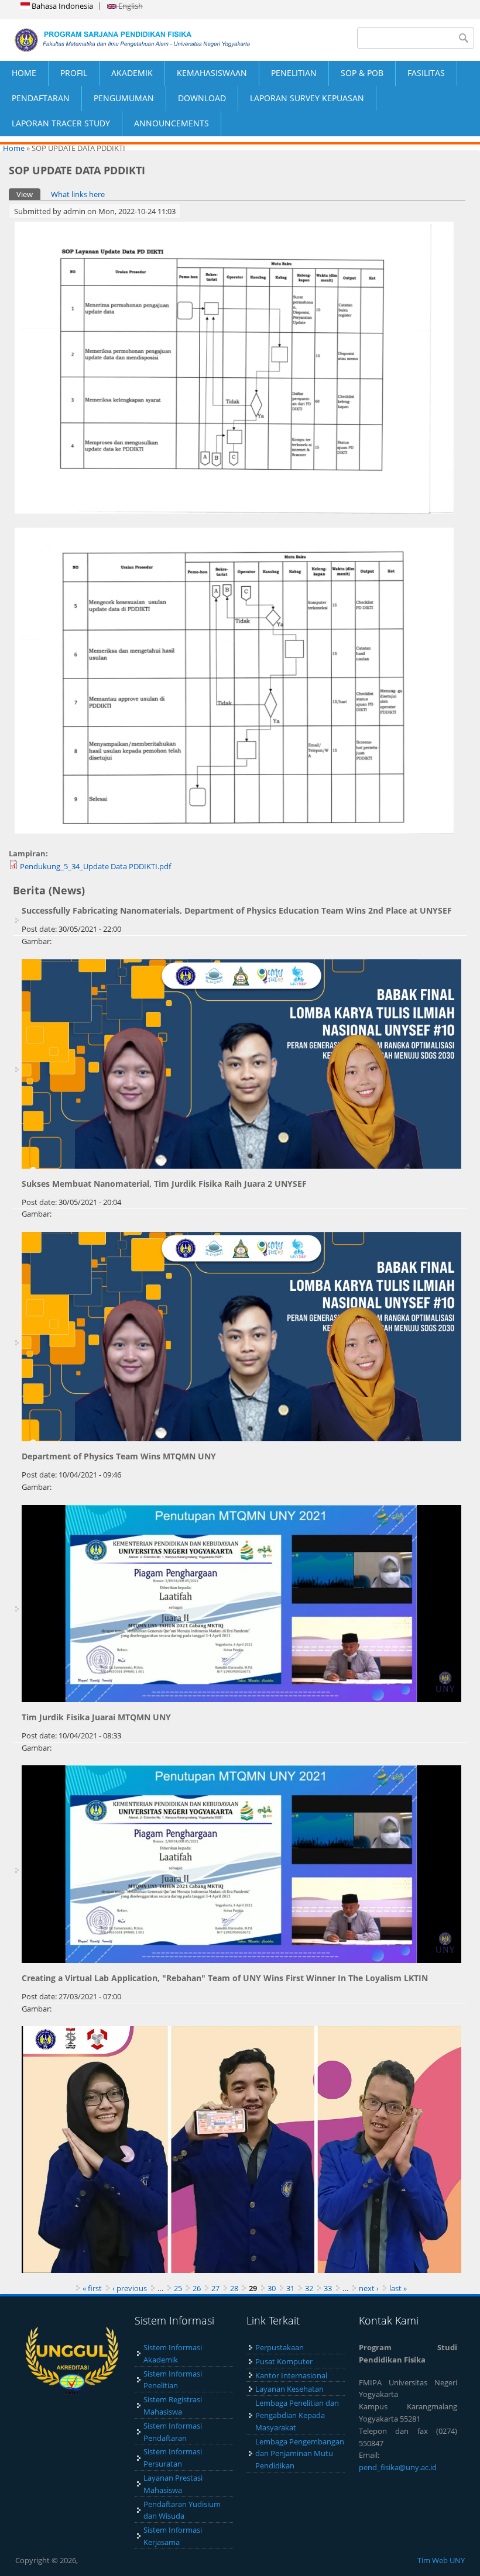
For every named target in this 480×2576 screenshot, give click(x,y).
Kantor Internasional (291, 2375)
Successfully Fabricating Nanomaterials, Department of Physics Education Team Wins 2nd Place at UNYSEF (237, 910)
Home (14, 148)
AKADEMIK (132, 73)
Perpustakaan (280, 2347)
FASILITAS (426, 73)
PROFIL (74, 73)
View (28, 194)
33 (328, 2288)
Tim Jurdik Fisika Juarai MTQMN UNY (96, 1717)
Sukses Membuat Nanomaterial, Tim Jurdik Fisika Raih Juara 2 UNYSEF (164, 1184)
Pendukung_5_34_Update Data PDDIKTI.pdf (95, 866)
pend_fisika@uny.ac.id (398, 2467)
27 (215, 2288)
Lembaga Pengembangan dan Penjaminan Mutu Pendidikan (300, 2454)
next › (369, 2288)
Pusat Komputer (284, 2361)
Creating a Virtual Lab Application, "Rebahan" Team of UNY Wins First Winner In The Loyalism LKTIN (225, 1978)
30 (272, 2288)
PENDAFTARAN (41, 98)
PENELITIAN (294, 73)
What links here (78, 194)
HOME (24, 73)
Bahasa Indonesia (61, 6)
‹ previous (130, 2288)
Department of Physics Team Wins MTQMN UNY (119, 1456)
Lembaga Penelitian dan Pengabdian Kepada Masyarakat (297, 2415)
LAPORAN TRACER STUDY (61, 123)
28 (234, 2288)
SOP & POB (362, 73)
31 (290, 2288)
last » (398, 2288)
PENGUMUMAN (124, 98)
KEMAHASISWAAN (212, 73)
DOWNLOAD (202, 98)
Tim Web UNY (441, 2560)
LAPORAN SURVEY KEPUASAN (307, 98)
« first (92, 2288)
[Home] (120, 40)
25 (178, 2288)
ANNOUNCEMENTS (172, 123)
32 (309, 2288)
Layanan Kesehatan (289, 2389)
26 (197, 2288)
